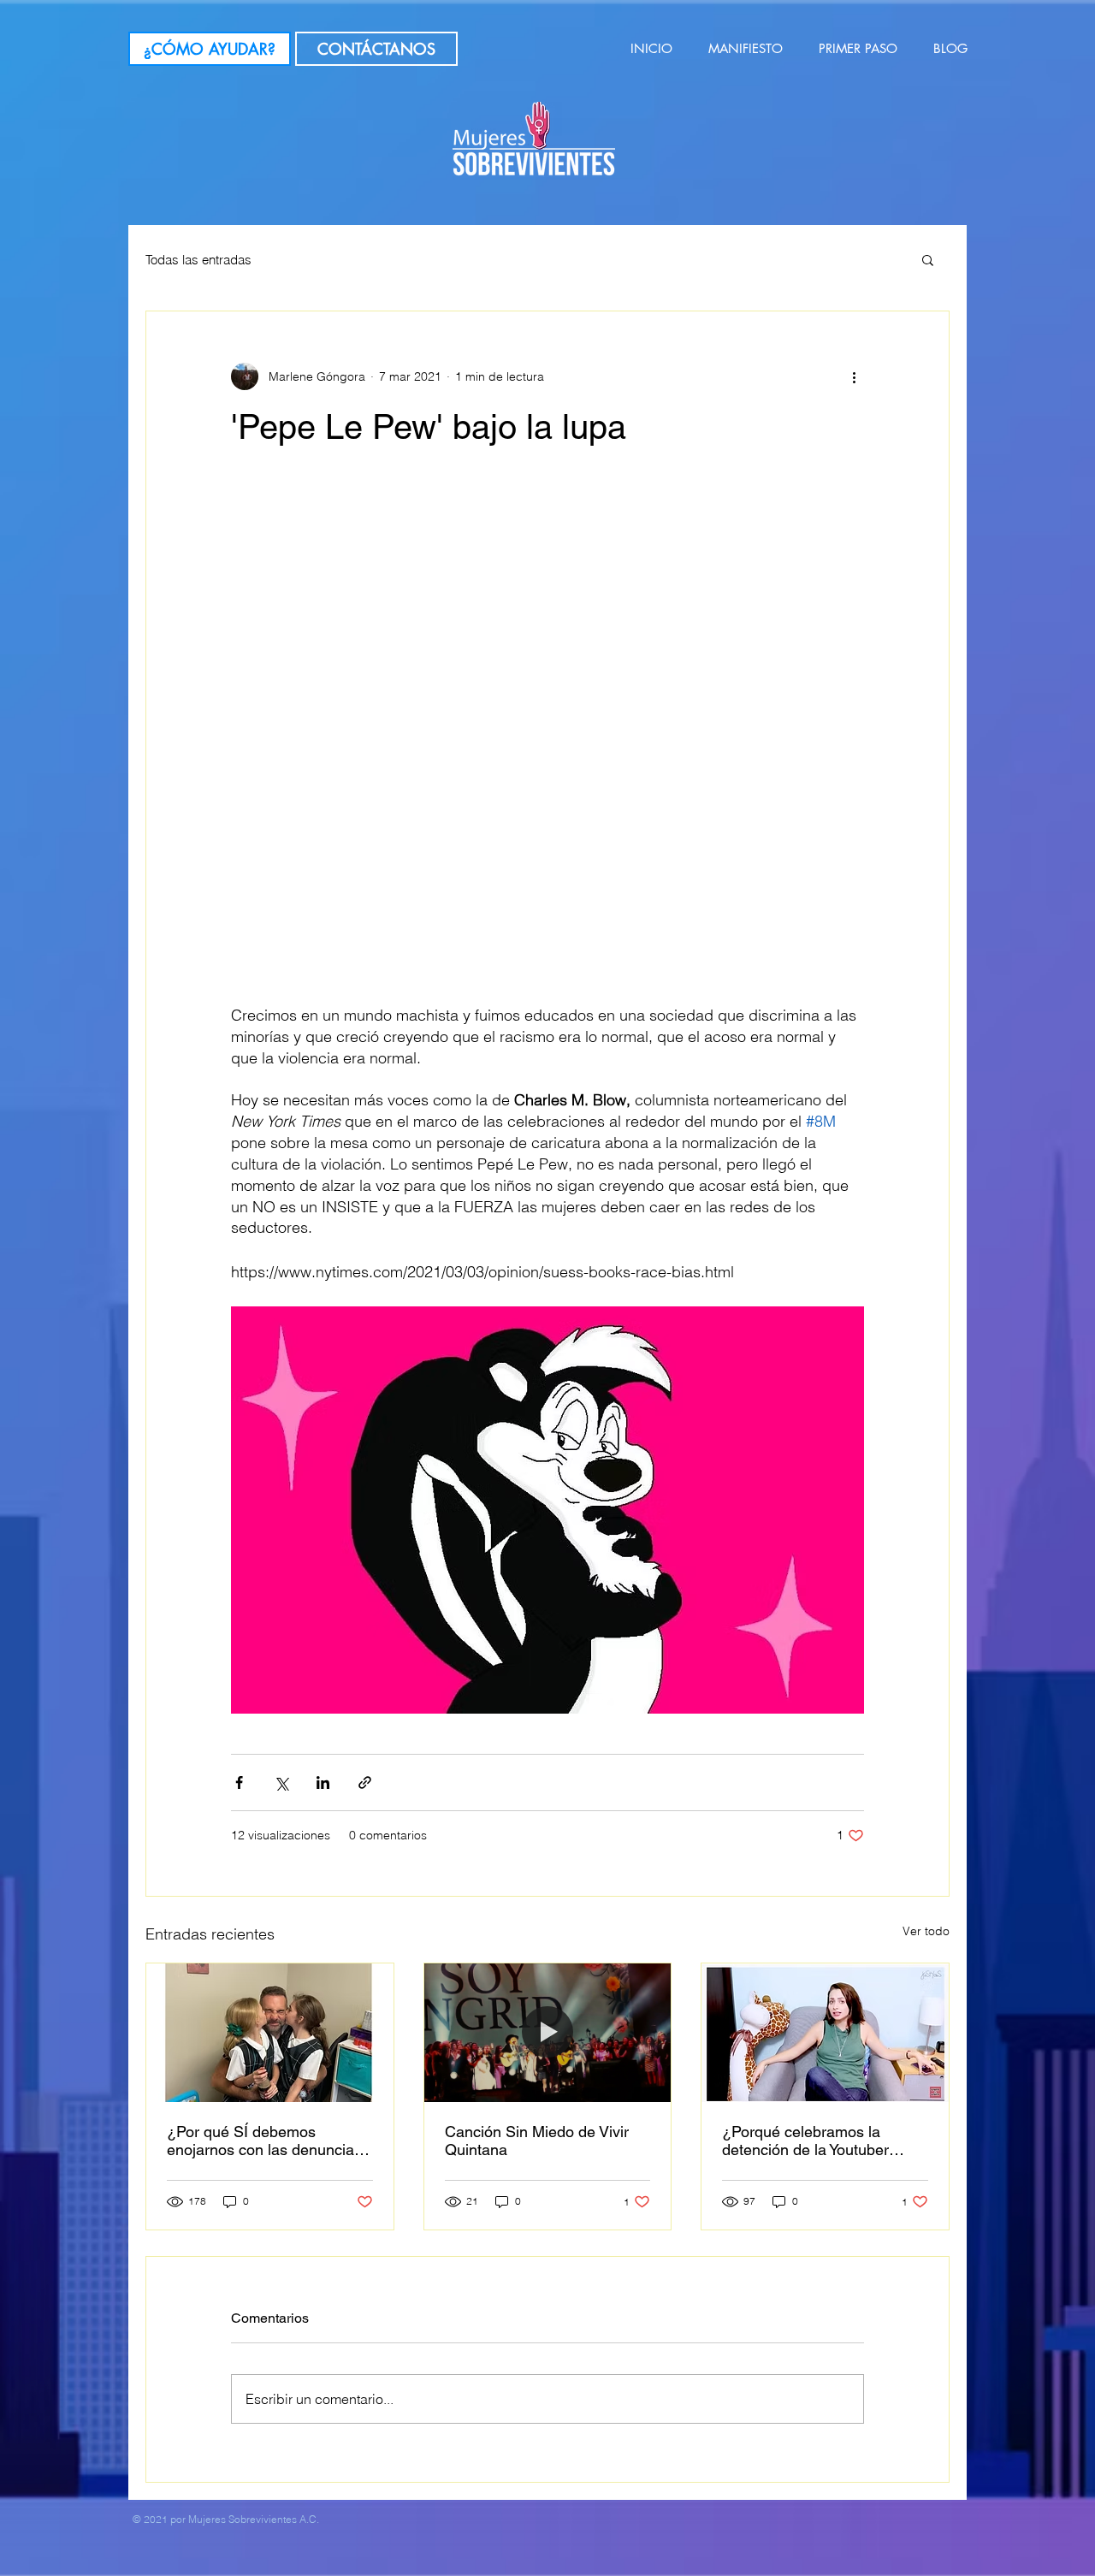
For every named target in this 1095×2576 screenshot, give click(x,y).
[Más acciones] (854, 376)
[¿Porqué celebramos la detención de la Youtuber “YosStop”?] (825, 2033)
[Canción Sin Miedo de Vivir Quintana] (548, 2033)
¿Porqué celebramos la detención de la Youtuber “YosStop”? (805, 2141)
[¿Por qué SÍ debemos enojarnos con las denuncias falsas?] (270, 2033)
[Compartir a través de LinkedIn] (323, 1782)
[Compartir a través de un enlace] (365, 1782)
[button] (928, 259)
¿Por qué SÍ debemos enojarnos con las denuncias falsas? (264, 2141)
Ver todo (926, 1931)
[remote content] (547, 747)
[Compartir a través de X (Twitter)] (281, 1782)
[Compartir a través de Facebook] (239, 1782)
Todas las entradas (198, 260)
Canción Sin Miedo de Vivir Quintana (537, 2141)
